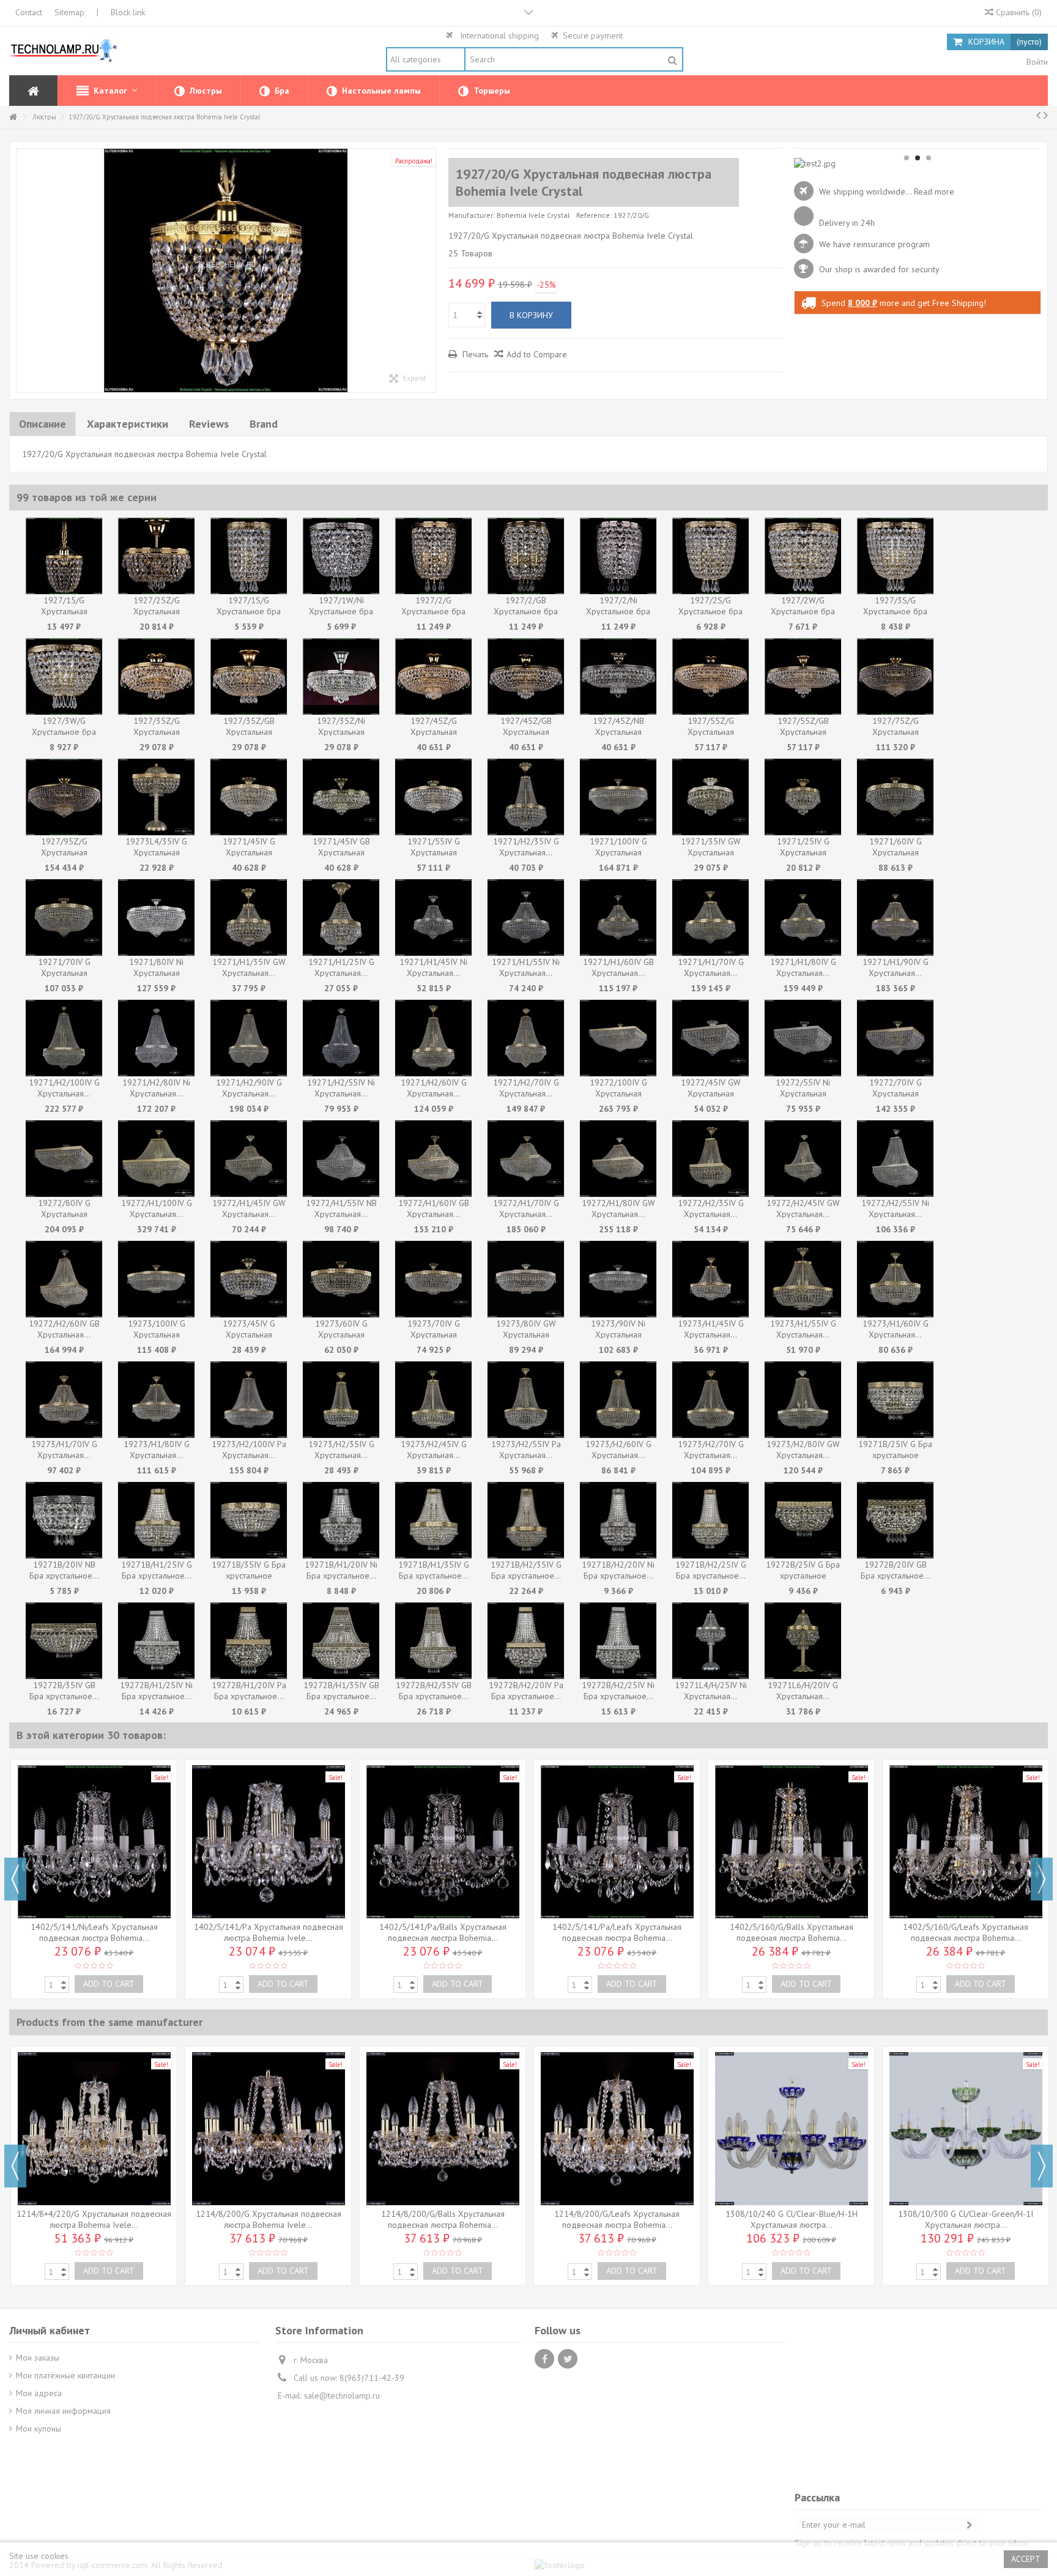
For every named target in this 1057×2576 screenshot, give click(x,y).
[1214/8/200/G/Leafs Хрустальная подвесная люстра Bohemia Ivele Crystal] (617, 2129)
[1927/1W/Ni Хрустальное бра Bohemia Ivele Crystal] (341, 556)
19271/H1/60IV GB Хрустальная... (618, 967)
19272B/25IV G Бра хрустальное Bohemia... (803, 1576)
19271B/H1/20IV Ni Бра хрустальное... (341, 1570)
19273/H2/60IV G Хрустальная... (618, 1450)
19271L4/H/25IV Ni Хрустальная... (711, 1691)
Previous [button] (15, 1879)
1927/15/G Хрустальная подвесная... (64, 611)
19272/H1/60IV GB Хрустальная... (434, 1208)
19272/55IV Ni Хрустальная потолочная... (803, 1093)
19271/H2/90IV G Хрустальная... (249, 1088)
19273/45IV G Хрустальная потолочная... (249, 1335)
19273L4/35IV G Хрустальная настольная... (156, 852)
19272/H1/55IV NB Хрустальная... (341, 1208)
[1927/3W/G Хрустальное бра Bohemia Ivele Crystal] (64, 676)
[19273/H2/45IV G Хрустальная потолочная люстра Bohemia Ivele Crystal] (433, 1400)
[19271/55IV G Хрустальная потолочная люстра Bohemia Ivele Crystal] (433, 797)
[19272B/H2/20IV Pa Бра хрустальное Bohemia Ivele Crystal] (526, 1641)
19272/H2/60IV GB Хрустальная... (64, 1329)
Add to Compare (537, 354)
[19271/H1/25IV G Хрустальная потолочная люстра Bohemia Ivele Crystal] (341, 918)
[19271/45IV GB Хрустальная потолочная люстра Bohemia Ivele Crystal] (341, 797)
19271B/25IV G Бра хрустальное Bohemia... (895, 1455)
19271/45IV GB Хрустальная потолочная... (341, 852)
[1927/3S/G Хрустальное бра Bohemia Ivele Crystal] (895, 556)
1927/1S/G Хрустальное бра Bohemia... (249, 611)
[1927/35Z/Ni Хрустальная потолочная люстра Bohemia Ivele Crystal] (341, 676)
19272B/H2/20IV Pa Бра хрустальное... (526, 1691)
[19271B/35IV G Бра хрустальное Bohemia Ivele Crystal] (249, 1520)
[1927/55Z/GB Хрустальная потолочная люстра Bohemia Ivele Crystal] (803, 676)
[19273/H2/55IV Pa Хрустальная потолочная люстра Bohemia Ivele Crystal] (526, 1400)
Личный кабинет (50, 2330)
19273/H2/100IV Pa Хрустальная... (249, 1450)
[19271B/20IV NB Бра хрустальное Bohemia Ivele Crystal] (64, 1520)
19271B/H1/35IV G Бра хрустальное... (434, 1570)
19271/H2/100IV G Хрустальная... (64, 1088)
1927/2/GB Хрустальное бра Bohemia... (526, 611)
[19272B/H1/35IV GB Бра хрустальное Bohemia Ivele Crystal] (341, 1641)
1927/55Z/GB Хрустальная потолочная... (803, 732)
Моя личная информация (63, 2411)
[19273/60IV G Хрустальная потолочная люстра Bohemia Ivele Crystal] (341, 1279)
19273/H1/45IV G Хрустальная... (711, 1329)
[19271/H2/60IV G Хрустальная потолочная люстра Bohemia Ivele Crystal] (433, 1038)
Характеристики (128, 424)
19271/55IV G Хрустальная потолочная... (434, 852)
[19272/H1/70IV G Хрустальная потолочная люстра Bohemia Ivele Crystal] (526, 1159)
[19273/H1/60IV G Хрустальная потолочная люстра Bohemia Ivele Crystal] (895, 1279)
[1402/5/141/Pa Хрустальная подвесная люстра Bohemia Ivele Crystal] (268, 1842)
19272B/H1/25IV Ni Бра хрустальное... (156, 1691)
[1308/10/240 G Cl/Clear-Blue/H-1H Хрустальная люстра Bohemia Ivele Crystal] (791, 2129)
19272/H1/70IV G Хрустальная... (526, 1208)
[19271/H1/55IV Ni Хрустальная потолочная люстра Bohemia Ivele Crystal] (526, 918)
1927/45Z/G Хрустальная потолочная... (434, 732)
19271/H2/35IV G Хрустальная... (526, 847)
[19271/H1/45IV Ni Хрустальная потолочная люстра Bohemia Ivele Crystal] (433, 918)
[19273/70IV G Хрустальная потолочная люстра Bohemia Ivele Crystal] (433, 1279)
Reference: (594, 215)
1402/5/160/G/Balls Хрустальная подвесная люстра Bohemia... (792, 1932)
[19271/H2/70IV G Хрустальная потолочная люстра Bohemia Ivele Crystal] (526, 1038)
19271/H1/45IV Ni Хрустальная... (433, 967)
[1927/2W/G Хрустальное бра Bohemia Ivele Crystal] (803, 556)
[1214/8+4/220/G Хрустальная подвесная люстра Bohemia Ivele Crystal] (94, 2129)
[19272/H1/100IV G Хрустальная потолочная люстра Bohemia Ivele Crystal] (156, 1159)
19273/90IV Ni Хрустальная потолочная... (618, 1335)
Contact (29, 12)
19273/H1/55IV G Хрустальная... (803, 1329)
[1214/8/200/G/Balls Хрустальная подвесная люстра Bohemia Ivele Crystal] (443, 2129)
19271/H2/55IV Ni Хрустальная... (341, 1088)
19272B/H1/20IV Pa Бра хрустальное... (249, 1691)
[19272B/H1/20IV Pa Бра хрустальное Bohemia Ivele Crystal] (249, 1641)
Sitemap (69, 12)
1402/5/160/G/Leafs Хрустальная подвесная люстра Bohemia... (966, 1932)
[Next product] (1046, 115)
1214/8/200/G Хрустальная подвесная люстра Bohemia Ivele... (269, 2219)
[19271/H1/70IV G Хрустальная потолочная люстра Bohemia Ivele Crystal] (710, 918)
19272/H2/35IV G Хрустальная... (711, 1208)
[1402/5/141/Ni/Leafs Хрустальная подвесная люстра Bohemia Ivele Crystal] (94, 1842)
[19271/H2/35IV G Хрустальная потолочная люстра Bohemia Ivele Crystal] (526, 797)
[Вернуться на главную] (13, 117)
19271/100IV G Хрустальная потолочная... (618, 852)
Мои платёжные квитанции (65, 2375)
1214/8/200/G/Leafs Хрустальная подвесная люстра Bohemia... (617, 2219)
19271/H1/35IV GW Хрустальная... (249, 967)
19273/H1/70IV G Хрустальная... (64, 1450)
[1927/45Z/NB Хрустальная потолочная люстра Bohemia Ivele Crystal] (618, 676)
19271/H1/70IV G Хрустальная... (711, 967)
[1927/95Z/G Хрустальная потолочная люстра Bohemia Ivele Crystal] (64, 797)
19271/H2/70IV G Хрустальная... (526, 1088)
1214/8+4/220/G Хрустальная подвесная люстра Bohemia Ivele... (94, 2219)
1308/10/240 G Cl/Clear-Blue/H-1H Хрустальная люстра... (792, 2219)
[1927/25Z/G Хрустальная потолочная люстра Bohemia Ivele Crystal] (156, 556)
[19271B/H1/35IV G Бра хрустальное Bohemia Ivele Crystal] (433, 1520)
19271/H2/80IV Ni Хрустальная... (156, 1088)
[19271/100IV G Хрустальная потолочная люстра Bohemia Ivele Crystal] (618, 797)
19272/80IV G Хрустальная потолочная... (64, 1214)
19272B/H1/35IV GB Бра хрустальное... (341, 1691)
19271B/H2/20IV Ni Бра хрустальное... (618, 1570)
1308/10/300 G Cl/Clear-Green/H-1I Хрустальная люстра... (966, 2219)
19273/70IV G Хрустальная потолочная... (434, 1335)
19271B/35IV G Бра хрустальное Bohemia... (249, 1576)
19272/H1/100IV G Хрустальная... (157, 1208)
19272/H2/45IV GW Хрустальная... (803, 1208)
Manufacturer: (472, 215)
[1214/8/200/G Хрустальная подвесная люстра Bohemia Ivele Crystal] (268, 2129)
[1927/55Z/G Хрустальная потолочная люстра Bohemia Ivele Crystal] (710, 676)
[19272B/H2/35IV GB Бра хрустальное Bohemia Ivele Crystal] (433, 1641)
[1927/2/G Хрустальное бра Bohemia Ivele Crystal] (433, 556)
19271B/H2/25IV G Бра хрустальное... (711, 1570)
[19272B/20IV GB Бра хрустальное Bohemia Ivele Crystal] (895, 1520)
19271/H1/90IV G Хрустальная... (896, 967)
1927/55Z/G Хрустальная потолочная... (711, 732)
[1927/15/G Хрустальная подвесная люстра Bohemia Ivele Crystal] (64, 556)
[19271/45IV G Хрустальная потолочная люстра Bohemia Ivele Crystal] (249, 797)
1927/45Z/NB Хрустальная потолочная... (618, 732)
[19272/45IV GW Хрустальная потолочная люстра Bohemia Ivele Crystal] (710, 1038)
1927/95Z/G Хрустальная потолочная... (64, 852)
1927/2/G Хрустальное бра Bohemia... (433, 611)
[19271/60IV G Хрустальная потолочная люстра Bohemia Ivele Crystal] (895, 797)
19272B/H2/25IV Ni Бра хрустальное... (618, 1691)
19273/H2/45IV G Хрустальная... (434, 1450)
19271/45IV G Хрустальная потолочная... (249, 852)
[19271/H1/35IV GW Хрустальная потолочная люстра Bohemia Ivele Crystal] (249, 918)
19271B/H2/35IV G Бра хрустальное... (526, 1570)
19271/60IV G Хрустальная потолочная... (896, 852)
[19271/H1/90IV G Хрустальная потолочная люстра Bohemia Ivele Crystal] (895, 918)
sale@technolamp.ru (342, 2395)
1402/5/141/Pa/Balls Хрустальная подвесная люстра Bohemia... (443, 1932)
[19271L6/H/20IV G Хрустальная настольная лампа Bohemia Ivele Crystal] (803, 1641)
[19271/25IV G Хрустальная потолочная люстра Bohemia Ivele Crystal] (803, 797)
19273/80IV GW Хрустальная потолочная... (526, 1335)
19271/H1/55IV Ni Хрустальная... (526, 967)
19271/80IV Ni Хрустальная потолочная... (156, 973)
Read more (934, 192)
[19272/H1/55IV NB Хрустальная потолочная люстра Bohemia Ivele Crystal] (341, 1159)
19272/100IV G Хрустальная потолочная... (618, 1093)
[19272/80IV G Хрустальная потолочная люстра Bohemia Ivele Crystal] (64, 1159)
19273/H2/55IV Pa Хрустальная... (526, 1450)
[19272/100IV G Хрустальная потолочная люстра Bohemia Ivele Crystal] (618, 1038)
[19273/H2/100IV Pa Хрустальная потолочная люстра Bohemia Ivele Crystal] (249, 1400)
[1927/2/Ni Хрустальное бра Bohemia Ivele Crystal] (618, 556)
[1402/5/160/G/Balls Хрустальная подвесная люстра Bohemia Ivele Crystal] (791, 1842)
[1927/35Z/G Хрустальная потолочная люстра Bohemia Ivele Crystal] (156, 676)
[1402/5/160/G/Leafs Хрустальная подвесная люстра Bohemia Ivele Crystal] (966, 1842)
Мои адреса (39, 2393)
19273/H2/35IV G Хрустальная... (341, 1450)
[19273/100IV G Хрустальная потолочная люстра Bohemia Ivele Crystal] (156, 1279)
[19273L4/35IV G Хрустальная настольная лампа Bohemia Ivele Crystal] (156, 797)
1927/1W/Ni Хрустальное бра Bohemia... (341, 611)
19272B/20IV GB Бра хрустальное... (896, 1570)
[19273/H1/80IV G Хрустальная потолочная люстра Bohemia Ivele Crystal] (156, 1400)
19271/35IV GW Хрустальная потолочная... (711, 852)
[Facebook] (544, 2359)
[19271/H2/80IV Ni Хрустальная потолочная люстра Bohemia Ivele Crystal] (156, 1038)
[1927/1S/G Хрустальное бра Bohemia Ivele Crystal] (249, 556)
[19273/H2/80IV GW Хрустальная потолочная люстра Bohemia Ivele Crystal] (803, 1400)
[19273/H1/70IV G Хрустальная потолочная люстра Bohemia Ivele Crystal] (64, 1400)
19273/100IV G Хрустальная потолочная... (157, 1335)
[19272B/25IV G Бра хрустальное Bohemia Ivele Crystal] (803, 1520)
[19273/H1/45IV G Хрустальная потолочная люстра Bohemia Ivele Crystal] (710, 1279)
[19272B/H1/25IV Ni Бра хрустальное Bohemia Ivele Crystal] (156, 1641)
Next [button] (1042, 1879)
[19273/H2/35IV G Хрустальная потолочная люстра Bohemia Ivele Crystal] (341, 1400)
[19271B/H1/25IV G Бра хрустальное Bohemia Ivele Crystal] (156, 1520)
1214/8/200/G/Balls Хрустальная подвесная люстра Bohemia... (443, 2219)
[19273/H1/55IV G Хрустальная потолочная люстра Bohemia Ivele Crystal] (803, 1279)
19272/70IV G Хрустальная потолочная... (896, 1093)
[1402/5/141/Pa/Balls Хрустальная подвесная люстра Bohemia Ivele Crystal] (443, 1842)
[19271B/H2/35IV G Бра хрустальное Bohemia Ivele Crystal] (526, 1520)
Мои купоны (39, 2429)
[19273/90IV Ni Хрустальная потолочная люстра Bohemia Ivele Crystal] (618, 1279)
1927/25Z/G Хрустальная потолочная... (157, 611)
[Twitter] (568, 2359)
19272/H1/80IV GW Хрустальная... (618, 1208)
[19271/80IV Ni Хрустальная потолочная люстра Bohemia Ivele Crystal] (156, 918)
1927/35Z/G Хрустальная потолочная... (157, 732)
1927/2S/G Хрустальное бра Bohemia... (710, 611)
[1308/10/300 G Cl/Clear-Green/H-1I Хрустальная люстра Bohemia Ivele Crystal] (966, 2129)
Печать (474, 354)
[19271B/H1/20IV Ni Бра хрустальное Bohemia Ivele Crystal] (341, 1520)
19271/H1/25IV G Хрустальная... (341, 967)
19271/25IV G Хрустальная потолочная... (803, 852)
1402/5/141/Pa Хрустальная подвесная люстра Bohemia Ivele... (269, 1932)
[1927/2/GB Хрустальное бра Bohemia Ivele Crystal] (526, 556)
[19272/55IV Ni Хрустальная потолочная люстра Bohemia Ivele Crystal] (803, 1038)
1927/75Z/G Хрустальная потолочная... (896, 732)
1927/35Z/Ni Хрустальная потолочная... (341, 732)
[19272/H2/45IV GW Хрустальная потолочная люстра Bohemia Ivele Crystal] (803, 1159)
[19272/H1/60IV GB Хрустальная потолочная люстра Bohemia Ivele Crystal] (433, 1159)
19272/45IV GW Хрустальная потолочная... (711, 1093)
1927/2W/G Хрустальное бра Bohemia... (803, 611)
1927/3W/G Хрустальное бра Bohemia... (64, 732)
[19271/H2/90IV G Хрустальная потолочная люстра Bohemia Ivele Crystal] (249, 1038)
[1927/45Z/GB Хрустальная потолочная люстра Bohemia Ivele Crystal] (526, 676)
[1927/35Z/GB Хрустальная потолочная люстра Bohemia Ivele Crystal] (249, 676)
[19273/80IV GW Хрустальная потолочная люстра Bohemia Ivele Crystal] (526, 1279)
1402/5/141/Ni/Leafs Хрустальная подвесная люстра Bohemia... (94, 1932)
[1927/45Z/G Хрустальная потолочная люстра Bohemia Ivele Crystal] (433, 676)
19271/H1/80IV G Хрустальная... (803, 967)
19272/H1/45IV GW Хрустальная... (249, 1208)
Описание (43, 424)
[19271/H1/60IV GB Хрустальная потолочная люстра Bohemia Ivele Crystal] (618, 918)
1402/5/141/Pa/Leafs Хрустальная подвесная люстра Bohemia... (617, 1932)
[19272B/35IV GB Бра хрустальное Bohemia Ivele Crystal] (64, 1641)
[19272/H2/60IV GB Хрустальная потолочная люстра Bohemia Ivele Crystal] (64, 1279)
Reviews (209, 424)
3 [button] (929, 158)
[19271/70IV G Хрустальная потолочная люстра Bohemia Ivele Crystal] (64, 918)
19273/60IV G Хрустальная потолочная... (341, 1335)
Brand (264, 424)
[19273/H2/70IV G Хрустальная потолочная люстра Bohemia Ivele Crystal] (710, 1400)
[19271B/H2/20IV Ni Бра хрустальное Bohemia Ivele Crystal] (618, 1520)
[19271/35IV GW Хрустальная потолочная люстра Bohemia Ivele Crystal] (710, 797)
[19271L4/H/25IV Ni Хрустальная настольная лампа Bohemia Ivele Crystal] (710, 1641)
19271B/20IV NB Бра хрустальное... (64, 1570)
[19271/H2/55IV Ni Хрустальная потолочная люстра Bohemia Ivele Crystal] (341, 1038)
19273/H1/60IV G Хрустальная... (896, 1329)
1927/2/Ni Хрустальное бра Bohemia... (618, 611)
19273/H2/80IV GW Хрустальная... (803, 1450)
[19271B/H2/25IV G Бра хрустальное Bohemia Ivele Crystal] (710, 1520)
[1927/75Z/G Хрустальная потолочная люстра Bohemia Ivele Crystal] (895, 676)
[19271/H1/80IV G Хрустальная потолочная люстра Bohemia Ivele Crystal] (803, 918)
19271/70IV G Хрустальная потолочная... (64, 973)
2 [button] (918, 158)
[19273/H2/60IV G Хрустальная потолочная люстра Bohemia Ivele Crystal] (618, 1400)
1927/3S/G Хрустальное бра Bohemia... (895, 611)
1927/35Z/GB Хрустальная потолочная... (249, 732)
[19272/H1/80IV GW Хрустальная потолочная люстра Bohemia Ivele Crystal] (618, 1159)
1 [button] (907, 158)
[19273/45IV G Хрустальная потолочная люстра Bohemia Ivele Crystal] (249, 1279)
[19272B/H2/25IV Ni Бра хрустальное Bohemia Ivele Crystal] (618, 1641)
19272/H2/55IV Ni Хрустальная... (895, 1208)
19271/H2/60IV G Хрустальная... (434, 1088)
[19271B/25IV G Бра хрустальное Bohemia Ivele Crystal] (895, 1400)
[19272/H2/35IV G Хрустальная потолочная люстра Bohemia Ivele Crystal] (710, 1159)
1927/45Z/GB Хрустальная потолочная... (526, 732)
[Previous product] (1038, 115)
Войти (1036, 62)
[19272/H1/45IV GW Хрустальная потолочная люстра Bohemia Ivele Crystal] (249, 1159)
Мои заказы (38, 2358)
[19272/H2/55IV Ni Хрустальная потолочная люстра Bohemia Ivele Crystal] (895, 1159)
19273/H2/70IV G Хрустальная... (711, 1450)
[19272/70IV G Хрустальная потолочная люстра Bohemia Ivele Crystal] (895, 1038)
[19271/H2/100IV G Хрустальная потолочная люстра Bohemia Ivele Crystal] (64, 1038)
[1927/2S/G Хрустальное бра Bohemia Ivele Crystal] (710, 556)
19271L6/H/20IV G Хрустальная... (803, 1691)
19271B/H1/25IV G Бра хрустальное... (157, 1570)
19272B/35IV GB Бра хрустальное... (64, 1691)
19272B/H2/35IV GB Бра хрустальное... (434, 1691)
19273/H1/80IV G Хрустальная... (157, 1450)
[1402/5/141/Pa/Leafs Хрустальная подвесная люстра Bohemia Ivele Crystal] (617, 1842)
